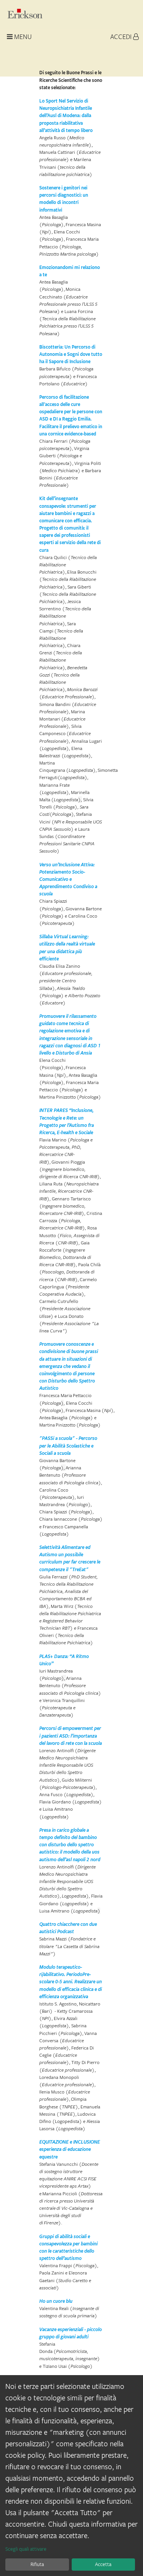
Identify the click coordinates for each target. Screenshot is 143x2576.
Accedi (122, 37)
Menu (22, 37)
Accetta (103, 2564)
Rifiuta (37, 2564)
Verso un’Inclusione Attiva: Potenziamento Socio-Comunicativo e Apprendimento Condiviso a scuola (68, 879)
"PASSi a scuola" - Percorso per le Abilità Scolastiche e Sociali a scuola (68, 1445)
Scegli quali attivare (26, 2549)
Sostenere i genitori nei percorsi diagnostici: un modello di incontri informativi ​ (64, 199)
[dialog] (71, 2476)
